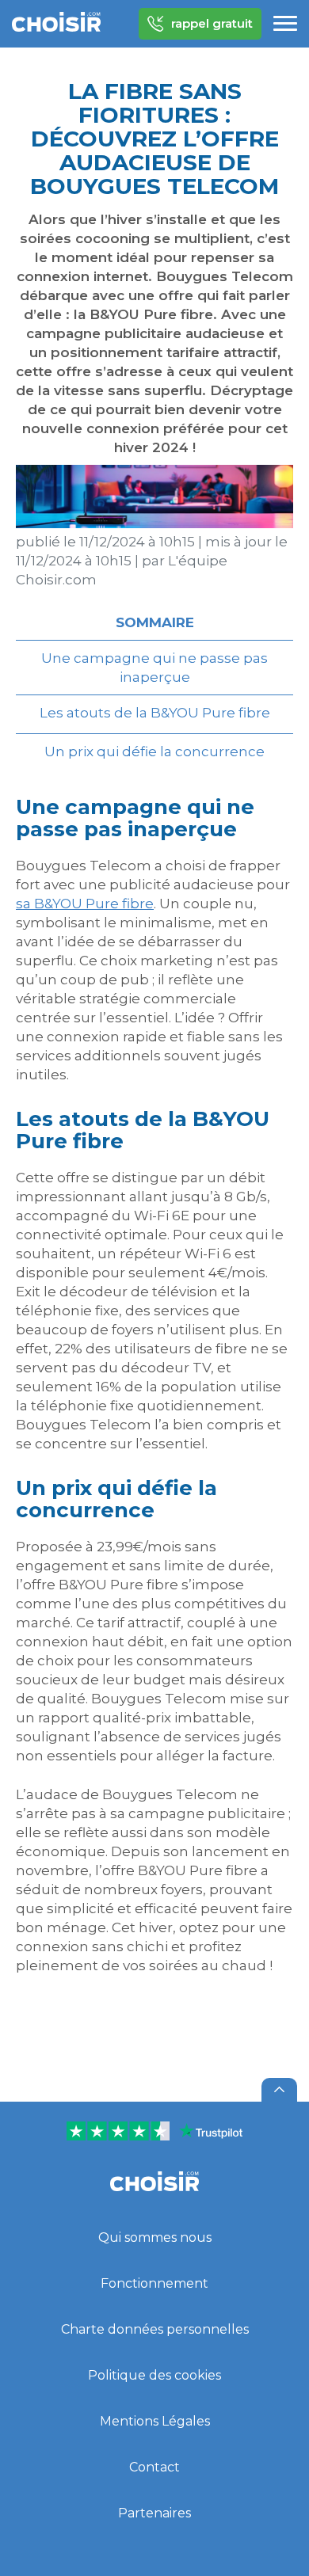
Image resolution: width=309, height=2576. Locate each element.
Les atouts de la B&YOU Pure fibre (155, 713)
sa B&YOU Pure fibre (85, 904)
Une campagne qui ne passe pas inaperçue (154, 668)
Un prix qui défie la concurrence (154, 751)
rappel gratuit (212, 23)
